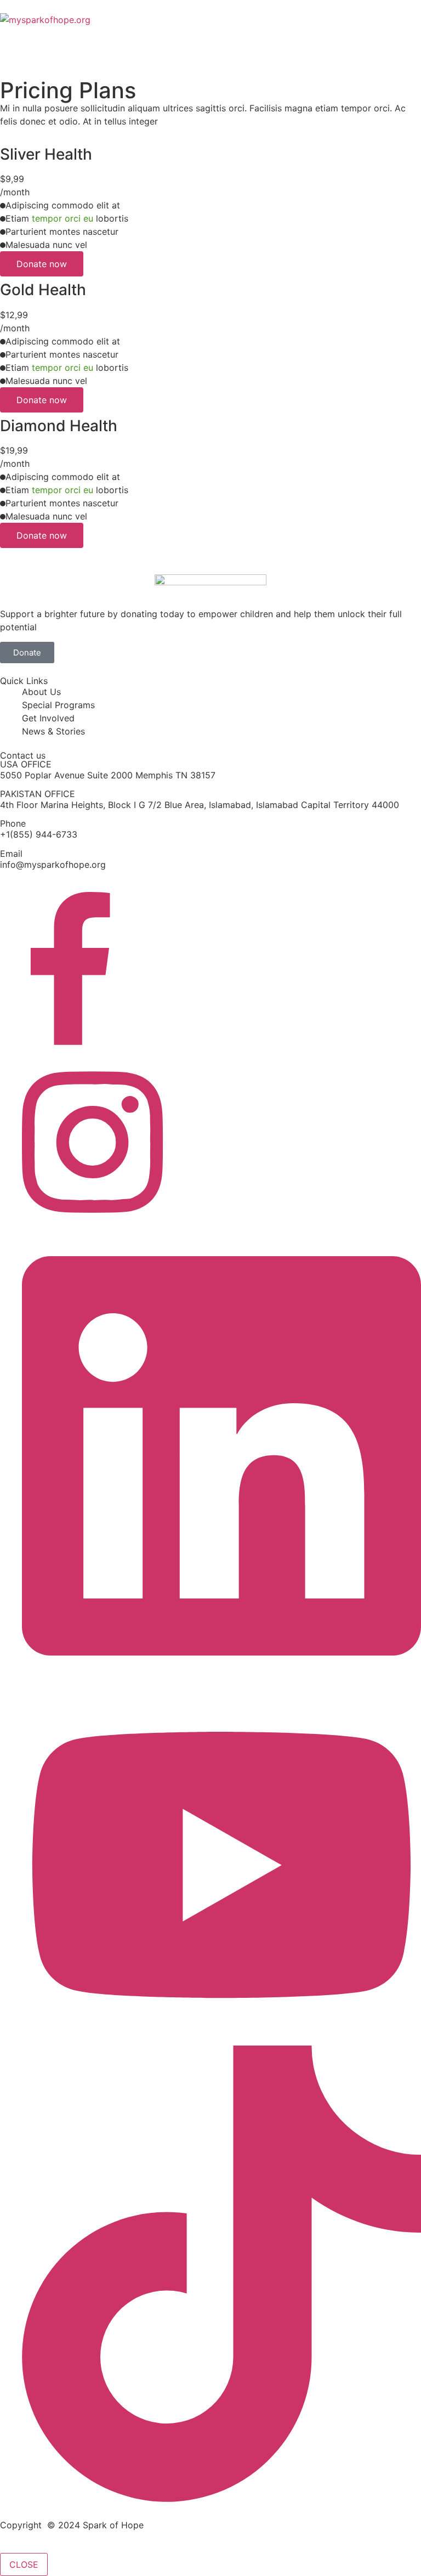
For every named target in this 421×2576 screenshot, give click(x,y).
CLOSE (24, 2564)
